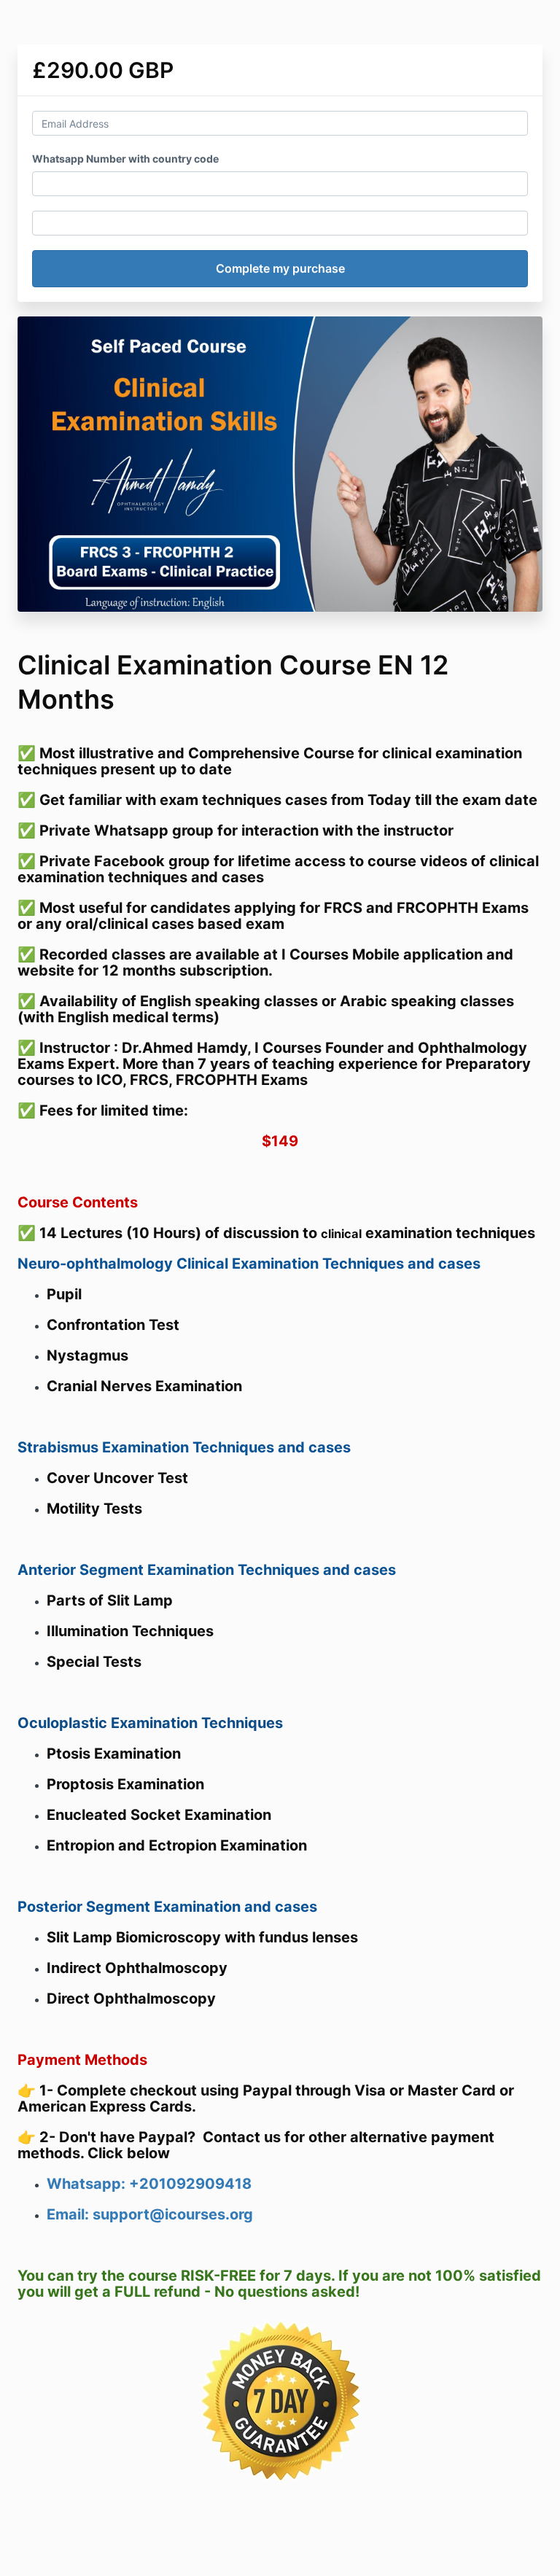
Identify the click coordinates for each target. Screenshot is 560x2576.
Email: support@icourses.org (150, 2214)
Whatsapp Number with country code (125, 159)
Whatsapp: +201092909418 (149, 2184)
